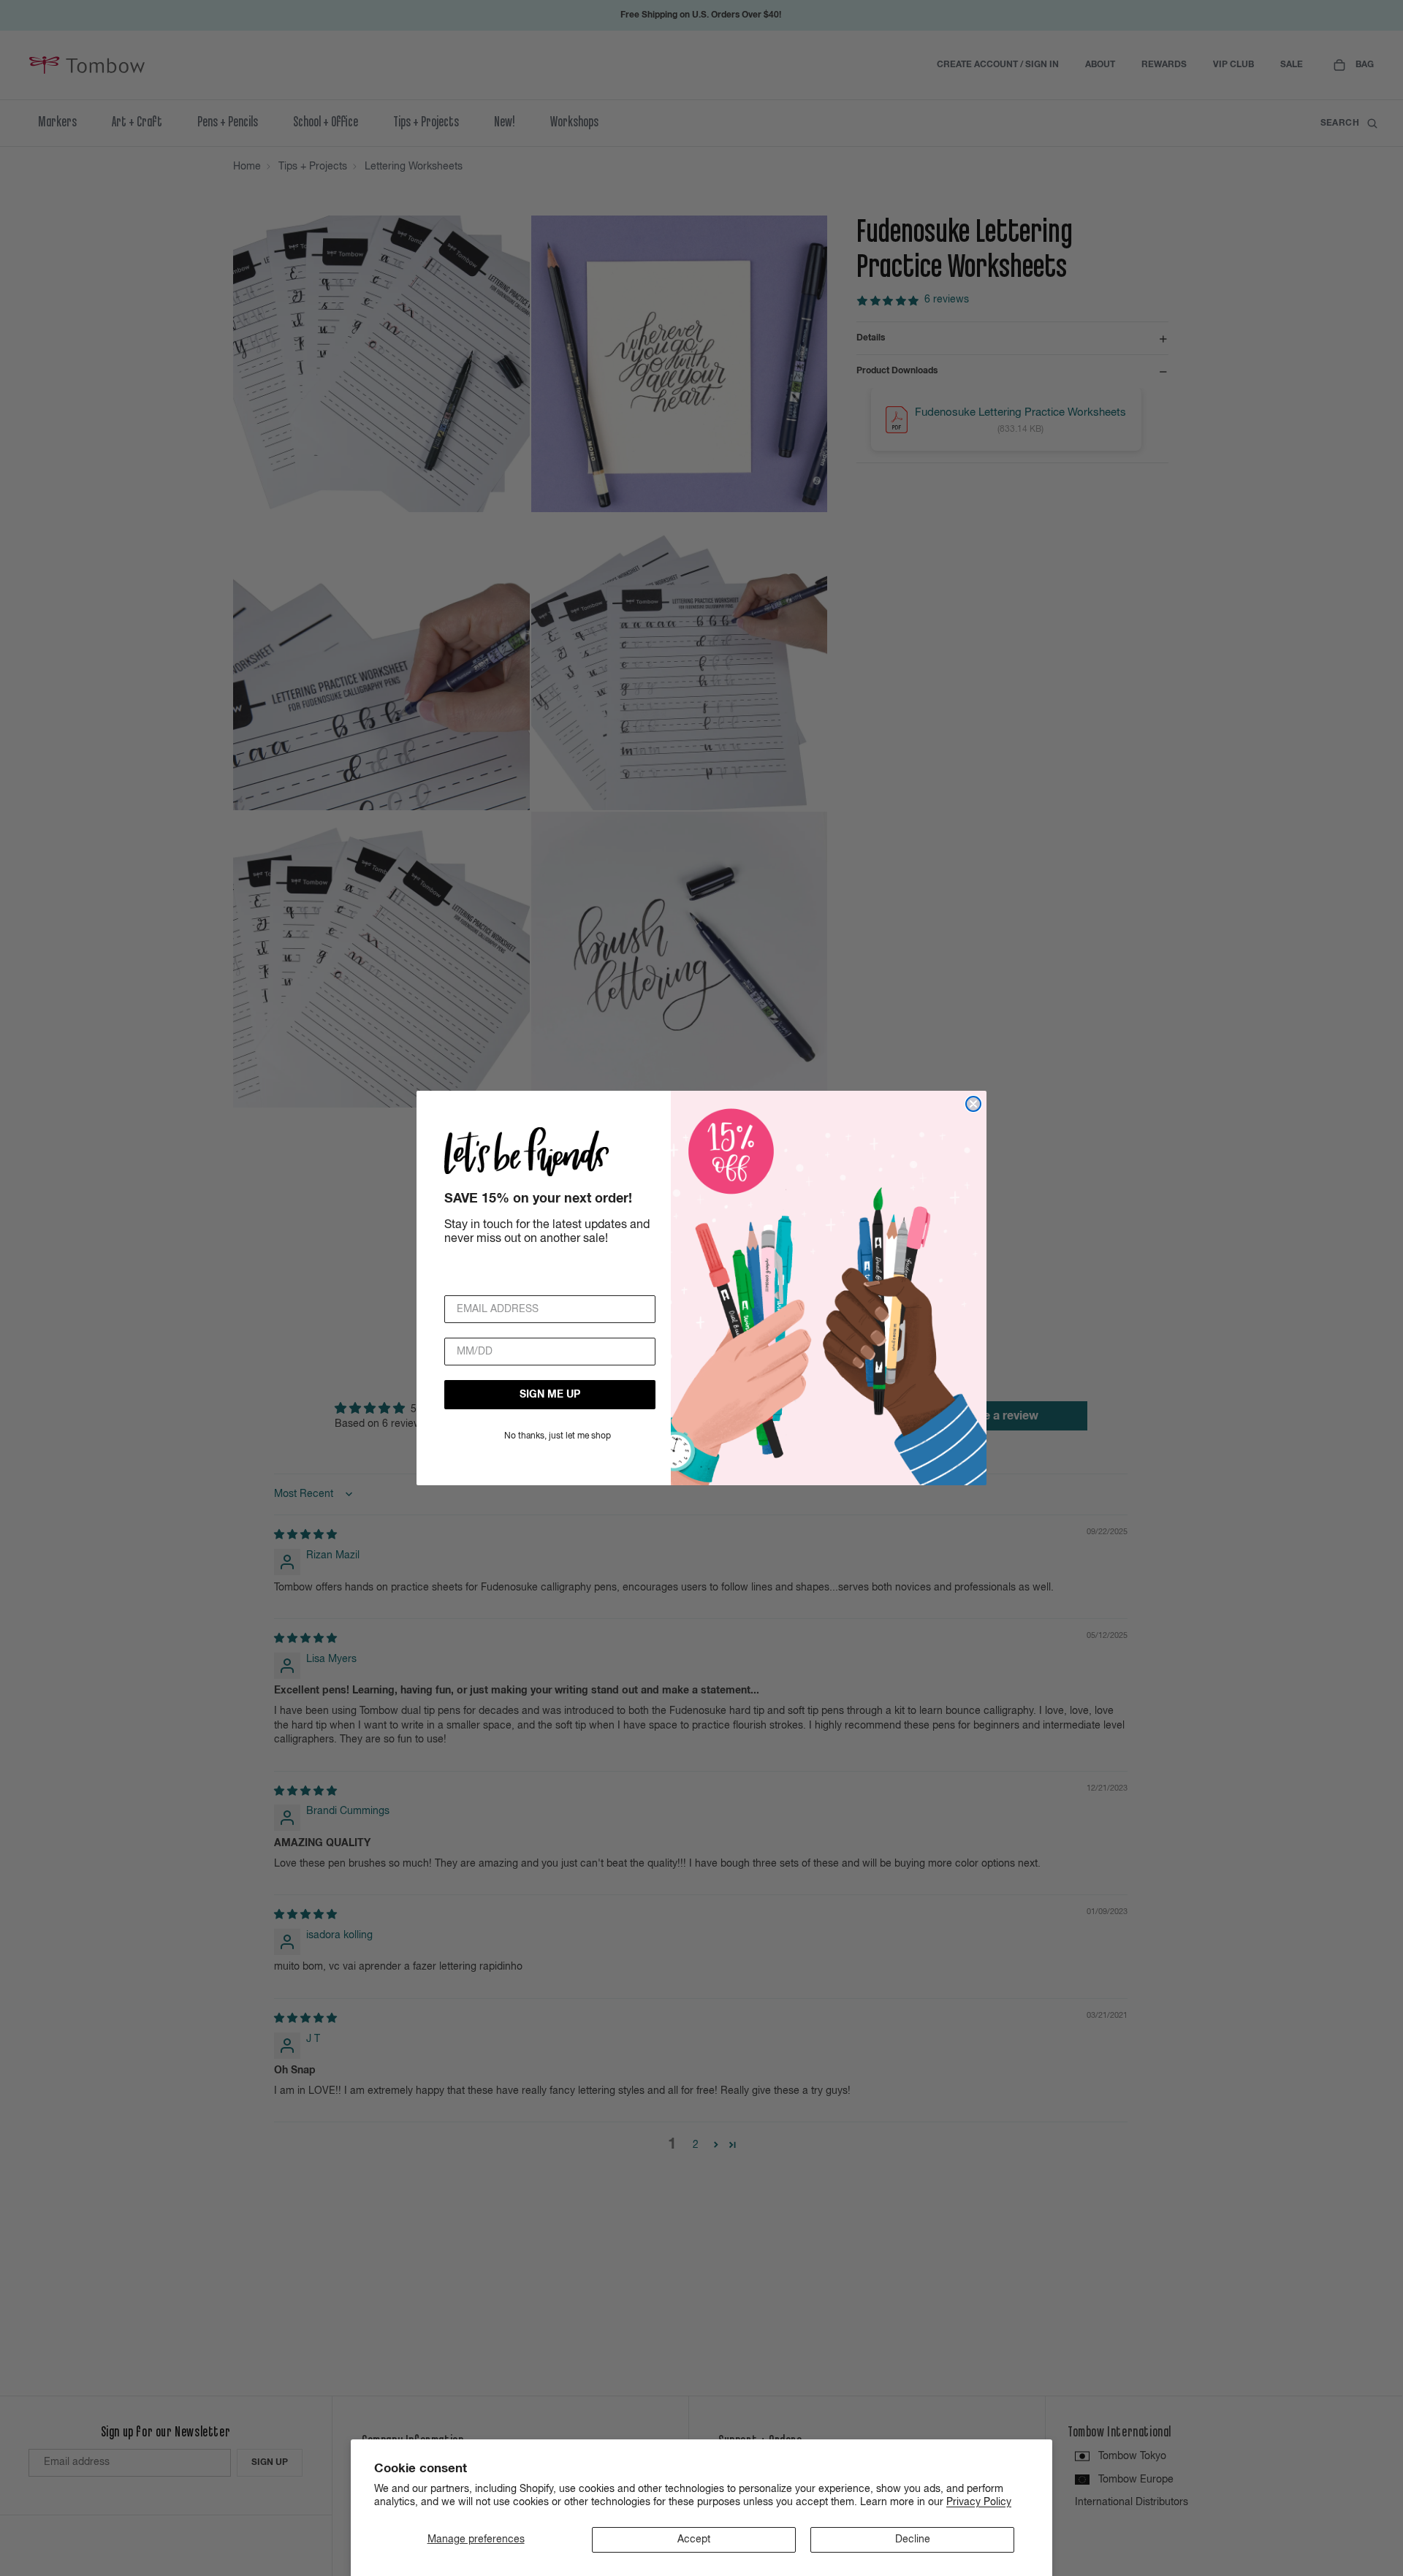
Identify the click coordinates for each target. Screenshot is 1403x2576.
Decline (913, 2539)
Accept (694, 2539)
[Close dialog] (973, 1104)
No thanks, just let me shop (558, 1436)
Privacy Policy (979, 2502)
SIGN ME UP (550, 1395)
